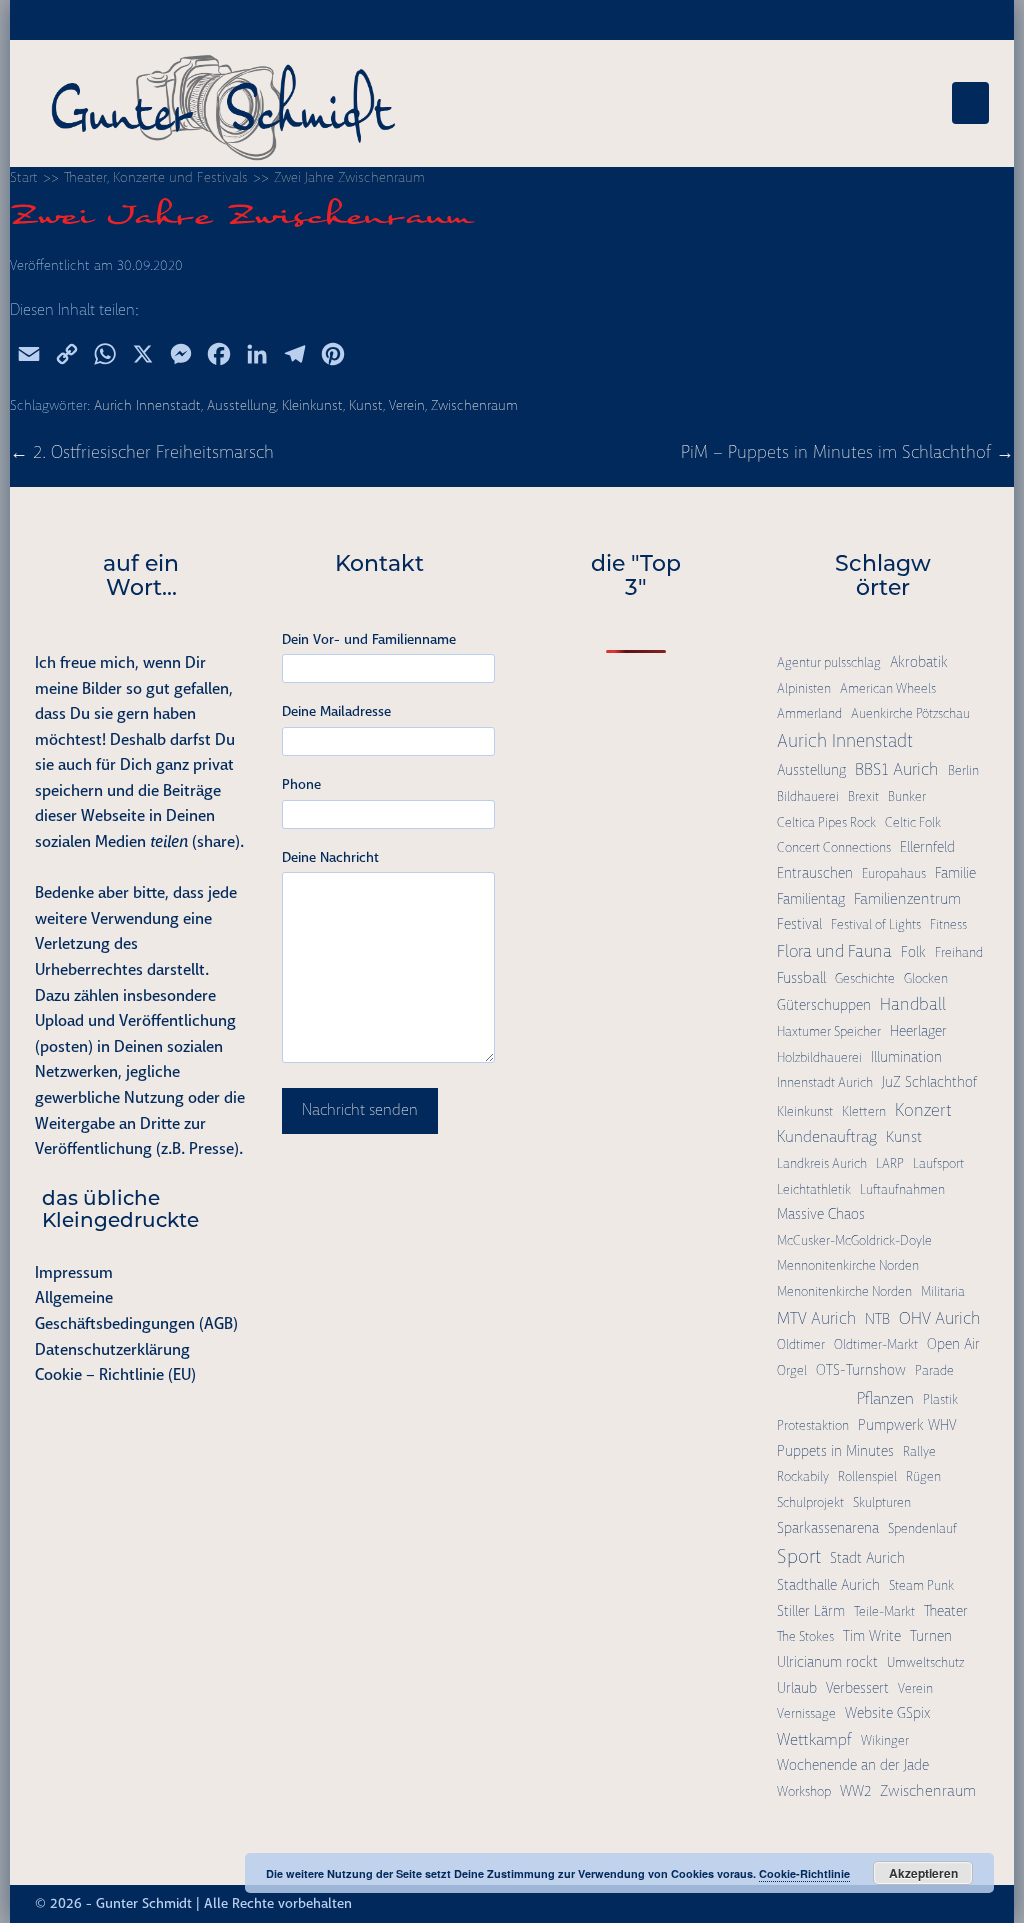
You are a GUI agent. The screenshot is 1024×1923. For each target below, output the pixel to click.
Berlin (963, 770)
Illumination (906, 1057)
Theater (946, 1611)
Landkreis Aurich (822, 1163)
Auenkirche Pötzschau (910, 713)
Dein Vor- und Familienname (369, 639)
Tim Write (872, 1636)
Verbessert (857, 1688)
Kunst (366, 405)
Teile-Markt (884, 1611)
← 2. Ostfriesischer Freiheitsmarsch (142, 452)
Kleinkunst (312, 405)
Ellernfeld (927, 847)
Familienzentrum (907, 899)
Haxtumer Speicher (829, 1031)
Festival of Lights (876, 924)
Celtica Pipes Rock (826, 822)
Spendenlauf (922, 1528)
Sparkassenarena (828, 1528)
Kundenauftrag (827, 1136)
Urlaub (797, 1688)
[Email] (980, 1904)
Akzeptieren (923, 1873)
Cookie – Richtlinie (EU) (115, 1374)
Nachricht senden (360, 1110)
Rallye (919, 1451)
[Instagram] (926, 1904)
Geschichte (865, 978)
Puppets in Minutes (835, 1451)
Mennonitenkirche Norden (848, 1265)
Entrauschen (815, 873)
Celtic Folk (913, 822)
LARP (890, 1163)
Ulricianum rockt (827, 1662)
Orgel (792, 1370)
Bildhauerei (808, 796)
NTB (877, 1319)
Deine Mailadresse (336, 711)
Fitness (948, 924)
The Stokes (805, 1636)
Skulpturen (882, 1502)
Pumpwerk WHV (907, 1425)
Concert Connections (834, 847)
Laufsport (938, 1163)
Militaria (943, 1291)
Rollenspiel (867, 1476)
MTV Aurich (816, 1318)
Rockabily (803, 1476)
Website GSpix (887, 1713)
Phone (301, 784)
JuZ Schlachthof (929, 1082)
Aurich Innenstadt (147, 405)
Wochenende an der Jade (853, 1765)
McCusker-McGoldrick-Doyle (854, 1240)
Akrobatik (919, 662)
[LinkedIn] (944, 1904)
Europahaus (894, 873)
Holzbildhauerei (819, 1057)
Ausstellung (241, 405)
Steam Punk (921, 1585)
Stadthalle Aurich (828, 1585)
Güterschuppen (824, 1005)
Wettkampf (814, 1739)
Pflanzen (885, 1398)
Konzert (923, 1110)
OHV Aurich (940, 1318)
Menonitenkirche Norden (844, 1291)
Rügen (923, 1476)
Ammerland (809, 713)
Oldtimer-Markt (876, 1344)
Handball (913, 1004)
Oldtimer (801, 1344)
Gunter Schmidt (144, 1903)
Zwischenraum (474, 405)
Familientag (811, 899)
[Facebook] (908, 1904)
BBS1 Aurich (897, 769)
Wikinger (885, 1740)
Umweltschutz (925, 1662)
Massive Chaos (821, 1214)
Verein (407, 405)
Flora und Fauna (834, 951)
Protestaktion (813, 1425)
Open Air (953, 1344)
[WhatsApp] (962, 1904)
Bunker (907, 796)
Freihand (959, 952)
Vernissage (806, 1713)
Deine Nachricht (330, 857)
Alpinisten (804, 688)
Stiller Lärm (811, 1611)
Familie (955, 873)
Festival (799, 924)
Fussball (801, 978)
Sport (799, 1556)
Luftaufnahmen (902, 1189)
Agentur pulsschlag (829, 662)
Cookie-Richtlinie (804, 1873)
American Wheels (888, 688)
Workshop (804, 1791)
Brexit (863, 796)
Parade (934, 1370)
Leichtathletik (814, 1189)
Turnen (931, 1636)
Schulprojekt (810, 1502)
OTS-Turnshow (861, 1370)
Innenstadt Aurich (825, 1082)
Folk (913, 952)
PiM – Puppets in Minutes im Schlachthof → (847, 452)
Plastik (940, 1399)
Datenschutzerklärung (112, 1349)
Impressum (74, 1272)
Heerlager (918, 1031)
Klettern (864, 1111)
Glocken (926, 978)
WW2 (855, 1791)
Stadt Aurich (867, 1558)
